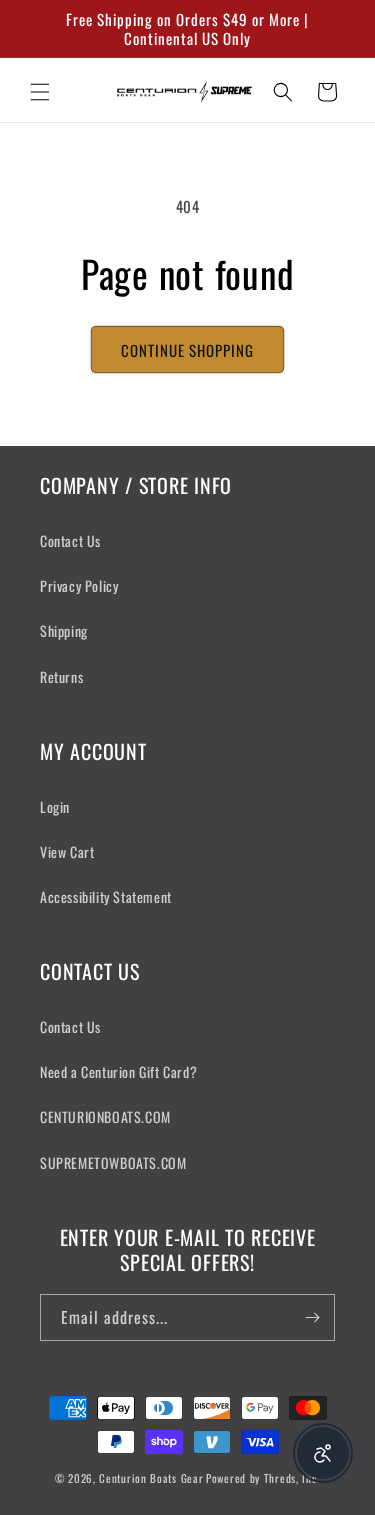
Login (55, 806)
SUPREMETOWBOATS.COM (113, 1162)
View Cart (67, 851)
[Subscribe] (312, 1317)
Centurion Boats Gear (151, 1478)
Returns (61, 676)
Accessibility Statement (106, 896)
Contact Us (70, 540)
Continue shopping (187, 350)
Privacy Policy (79, 585)
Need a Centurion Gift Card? (118, 1071)
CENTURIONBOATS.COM (105, 1116)
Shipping (64, 630)
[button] (40, 92)
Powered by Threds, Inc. (263, 1478)
